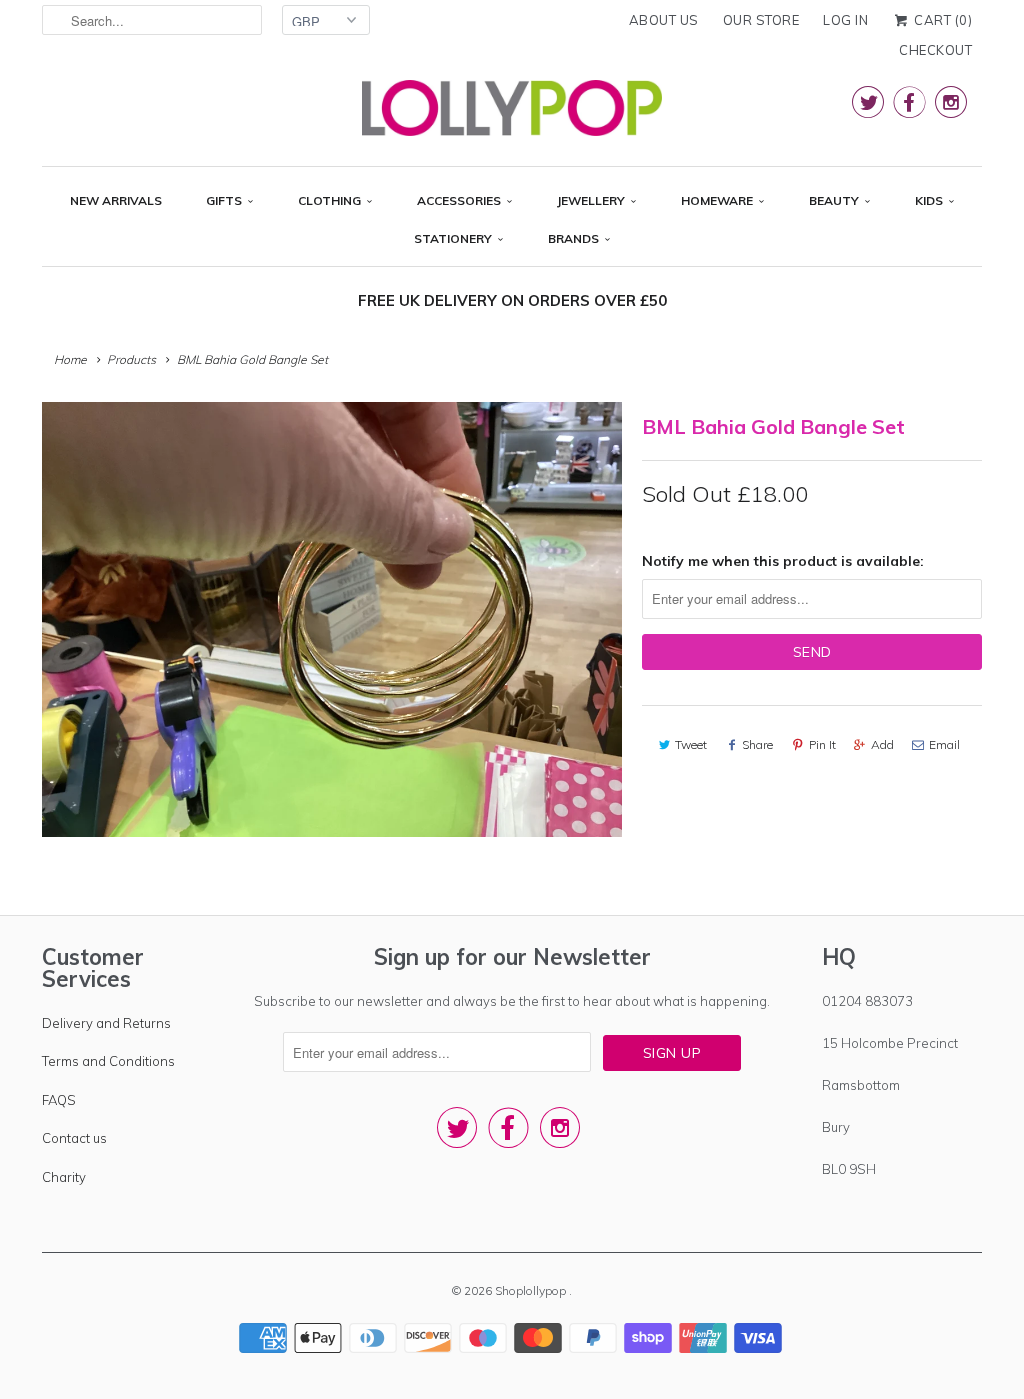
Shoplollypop (532, 1290)
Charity (64, 1177)
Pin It (822, 744)
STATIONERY (453, 238)
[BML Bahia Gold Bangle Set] (332, 619)
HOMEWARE (717, 200)
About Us (664, 20)
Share (757, 744)
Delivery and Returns (106, 1023)
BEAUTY (834, 200)
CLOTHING (329, 200)
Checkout (935, 50)
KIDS (929, 200)
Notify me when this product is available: (783, 561)
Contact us (74, 1138)
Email (944, 744)
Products (131, 359)
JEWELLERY (591, 200)
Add (882, 744)
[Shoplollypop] (512, 113)
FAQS (59, 1100)
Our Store (761, 20)
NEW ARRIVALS (116, 200)
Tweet (691, 744)
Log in (845, 20)
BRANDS (573, 238)
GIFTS (224, 200)
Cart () (941, 20)
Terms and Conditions (108, 1061)
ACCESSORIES (459, 200)
